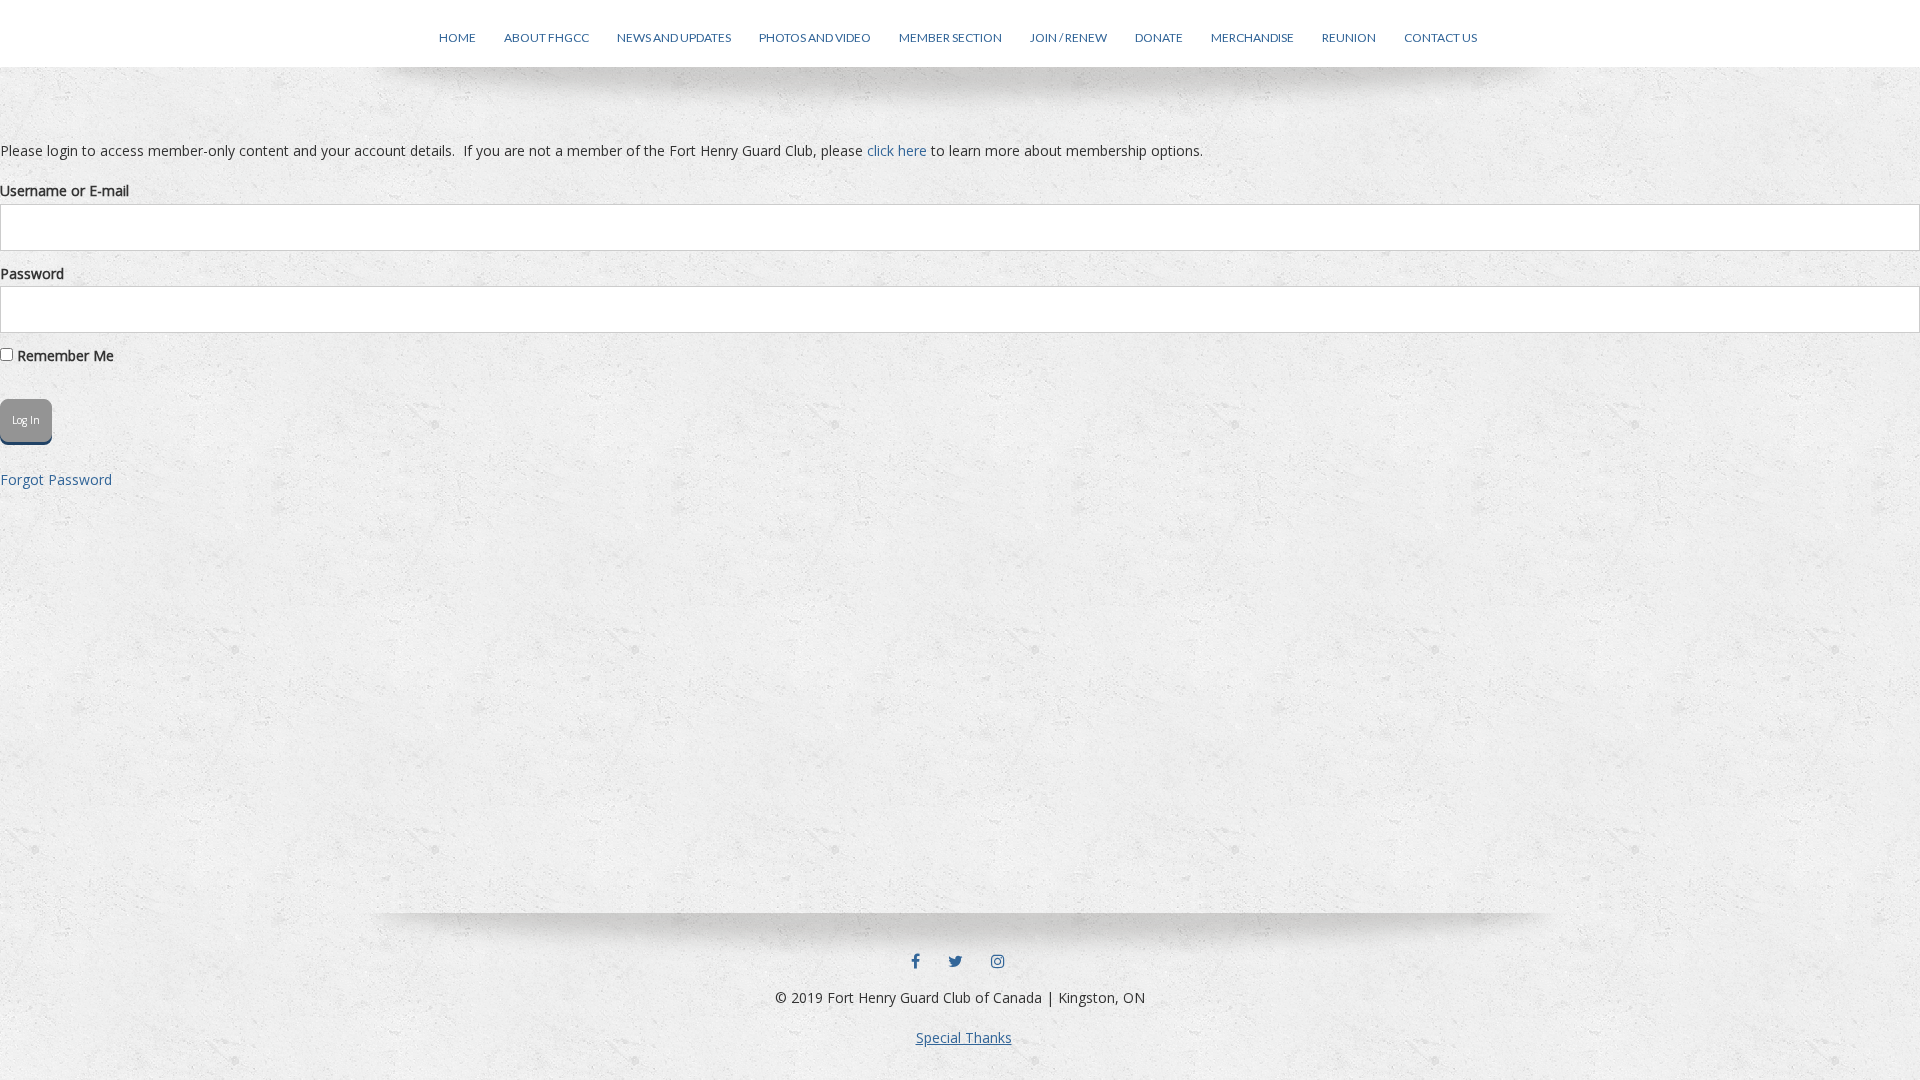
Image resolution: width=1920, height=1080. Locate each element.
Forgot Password (56, 479)
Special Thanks (964, 1037)
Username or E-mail (64, 190)
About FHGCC (546, 37)
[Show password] (1894, 309)
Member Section (950, 37)
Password (32, 273)
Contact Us (1440, 37)
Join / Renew (1068, 37)
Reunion (1349, 37)
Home (457, 37)
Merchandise (1252, 37)
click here (897, 150)
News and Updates (674, 37)
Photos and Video (815, 37)
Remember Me (63, 355)
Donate (1159, 37)
